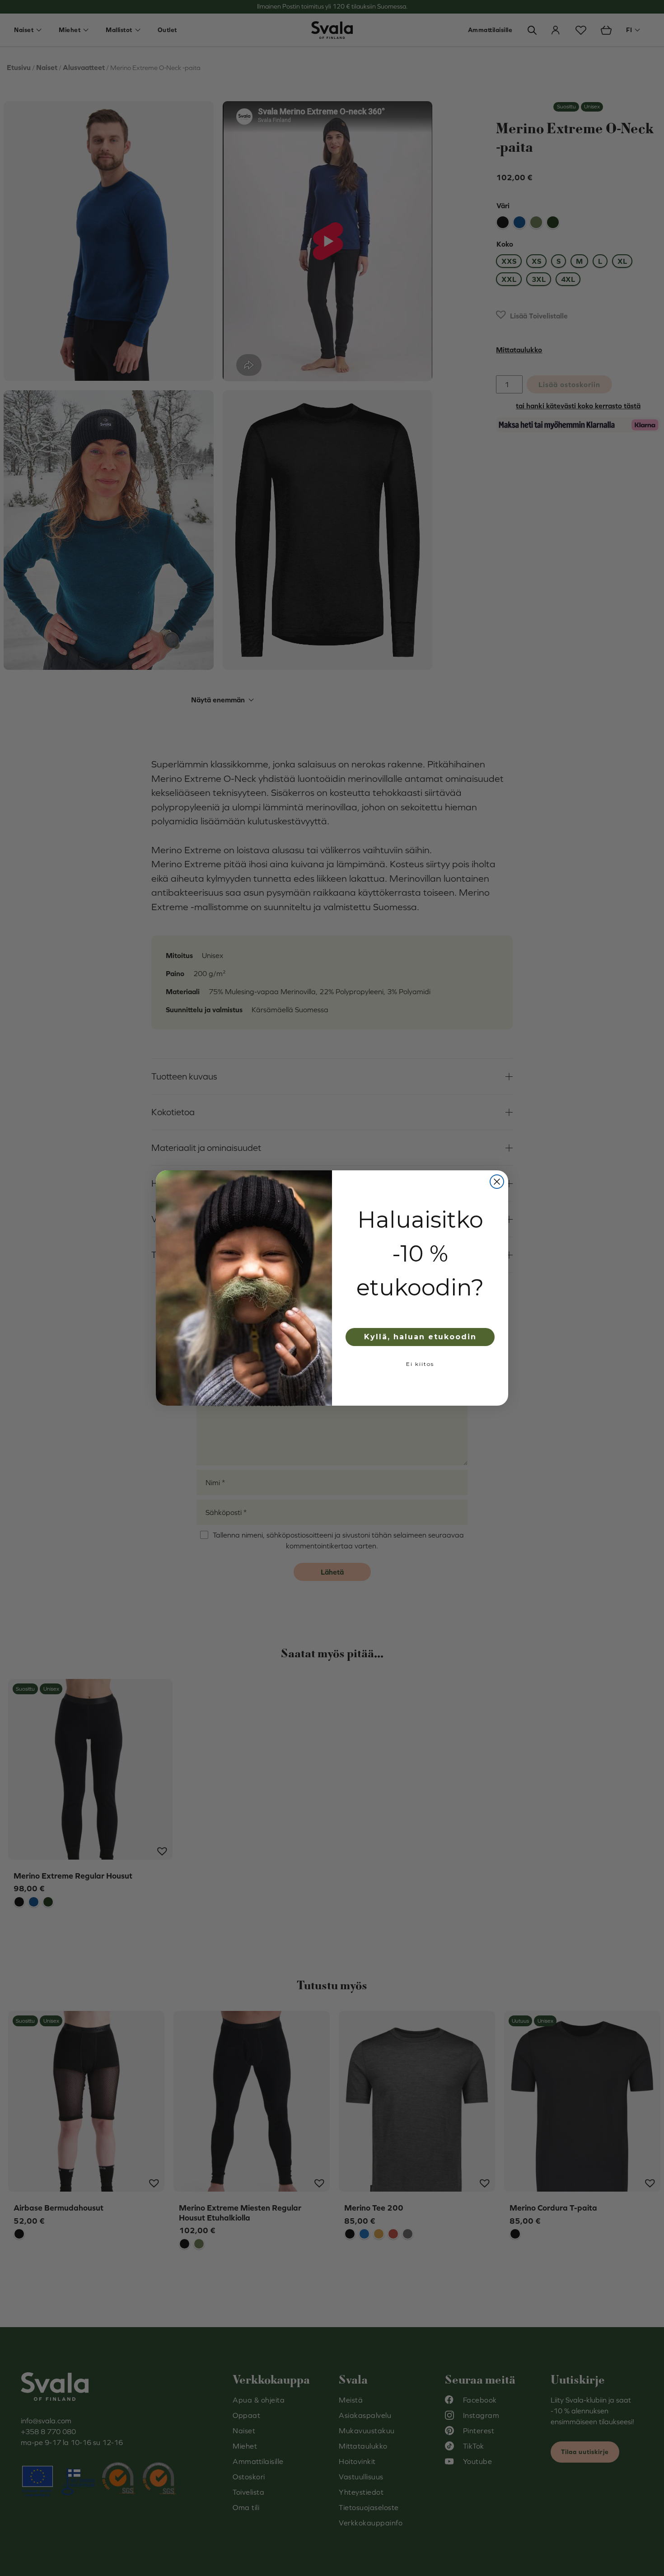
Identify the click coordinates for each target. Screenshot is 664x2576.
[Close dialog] (497, 1182)
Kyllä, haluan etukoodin (420, 1337)
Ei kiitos (420, 1364)
